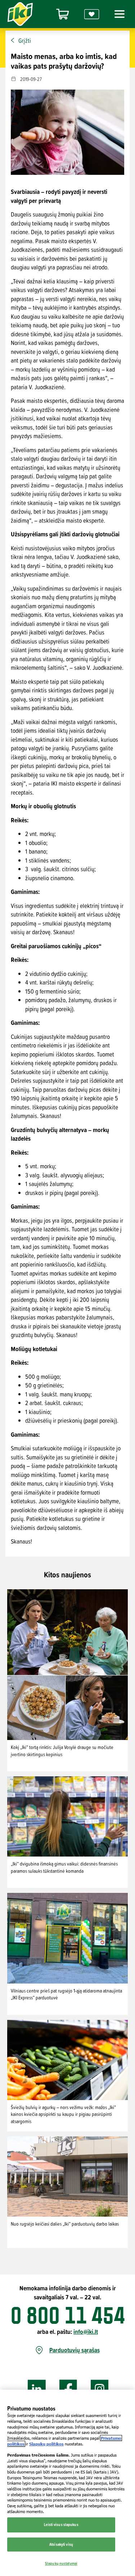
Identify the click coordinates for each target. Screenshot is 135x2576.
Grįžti (25, 41)
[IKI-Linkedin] (37, 2389)
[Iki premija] (92, 14)
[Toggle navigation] (118, 14)
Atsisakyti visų (61, 2544)
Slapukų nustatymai (61, 2563)
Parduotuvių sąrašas (75, 2350)
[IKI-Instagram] (100, 2389)
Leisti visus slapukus (61, 2525)
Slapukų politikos (46, 2444)
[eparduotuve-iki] (63, 14)
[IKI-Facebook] (68, 2389)
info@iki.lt (86, 2332)
